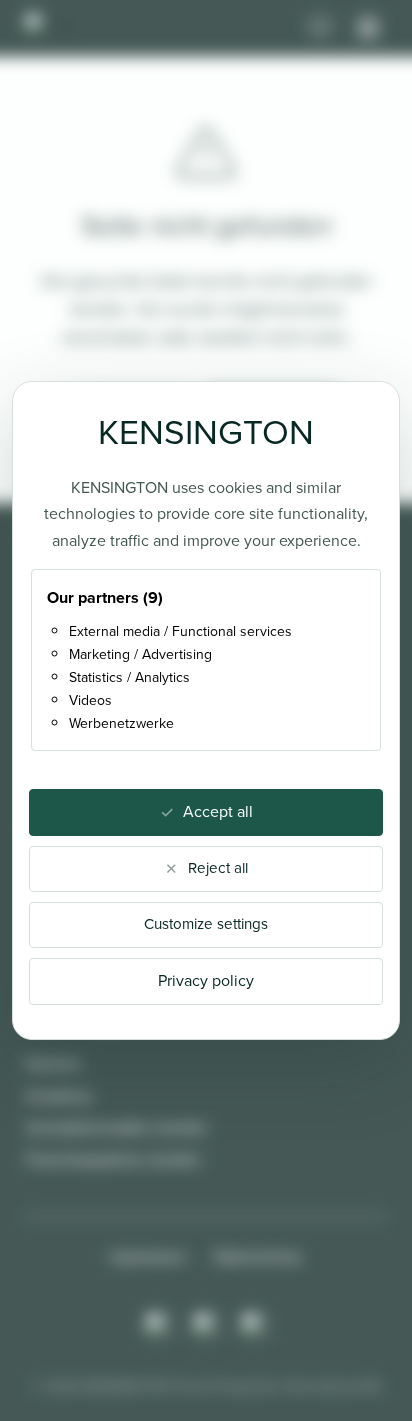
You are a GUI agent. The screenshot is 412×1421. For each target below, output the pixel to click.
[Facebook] (206, 1325)
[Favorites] (320, 28)
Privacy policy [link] (206, 980)
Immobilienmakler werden (117, 1127)
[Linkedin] (254, 1325)
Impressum (148, 1256)
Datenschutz (258, 1256)
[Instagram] (158, 1325)
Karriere (53, 1063)
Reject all (218, 868)
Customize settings (206, 924)
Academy (59, 1095)
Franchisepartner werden (113, 1159)
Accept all (218, 811)
